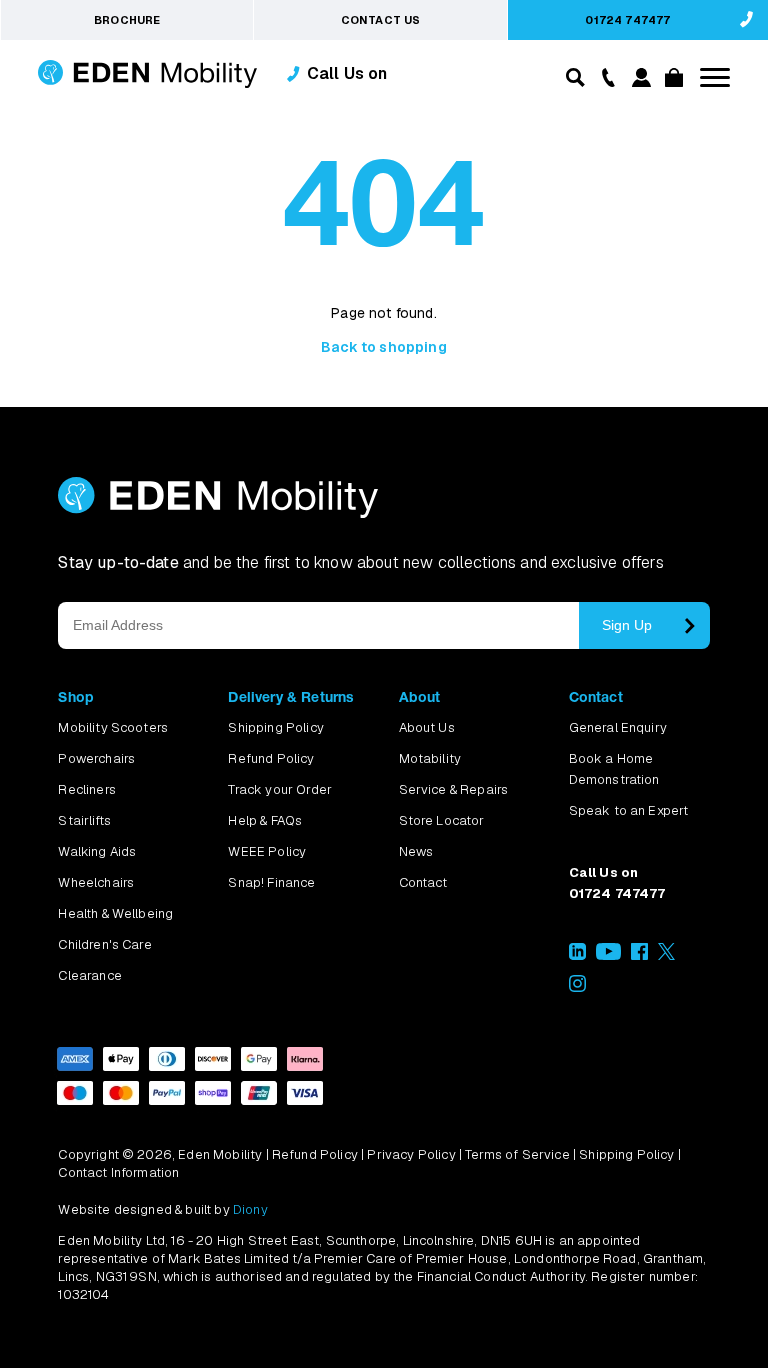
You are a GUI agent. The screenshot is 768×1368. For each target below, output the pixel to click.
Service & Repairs (454, 789)
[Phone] (603, 76)
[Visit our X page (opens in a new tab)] (666, 955)
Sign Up (627, 625)
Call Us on (347, 73)
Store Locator (442, 820)
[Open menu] (715, 77)
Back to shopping (384, 347)
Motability (430, 758)
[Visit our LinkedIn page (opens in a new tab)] (577, 955)
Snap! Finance (271, 882)
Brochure (127, 20)
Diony (250, 1209)
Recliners (86, 789)
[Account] (638, 81)
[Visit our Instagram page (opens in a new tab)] (577, 987)
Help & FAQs (265, 820)
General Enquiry (618, 727)
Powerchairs (96, 758)
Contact (423, 882)
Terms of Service (517, 1154)
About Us (427, 727)
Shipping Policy (275, 727)
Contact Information (118, 1172)
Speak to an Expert (629, 810)
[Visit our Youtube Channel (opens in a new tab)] (608, 955)
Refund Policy (271, 758)
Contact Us (381, 20)
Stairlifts (84, 820)
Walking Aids (97, 851)
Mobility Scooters (113, 727)
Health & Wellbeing (115, 913)
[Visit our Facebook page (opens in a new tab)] (639, 955)
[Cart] (671, 81)
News (416, 851)
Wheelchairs (96, 882)
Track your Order (280, 789)
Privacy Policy (411, 1154)
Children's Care (104, 944)
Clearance (89, 975)
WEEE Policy (267, 851)
